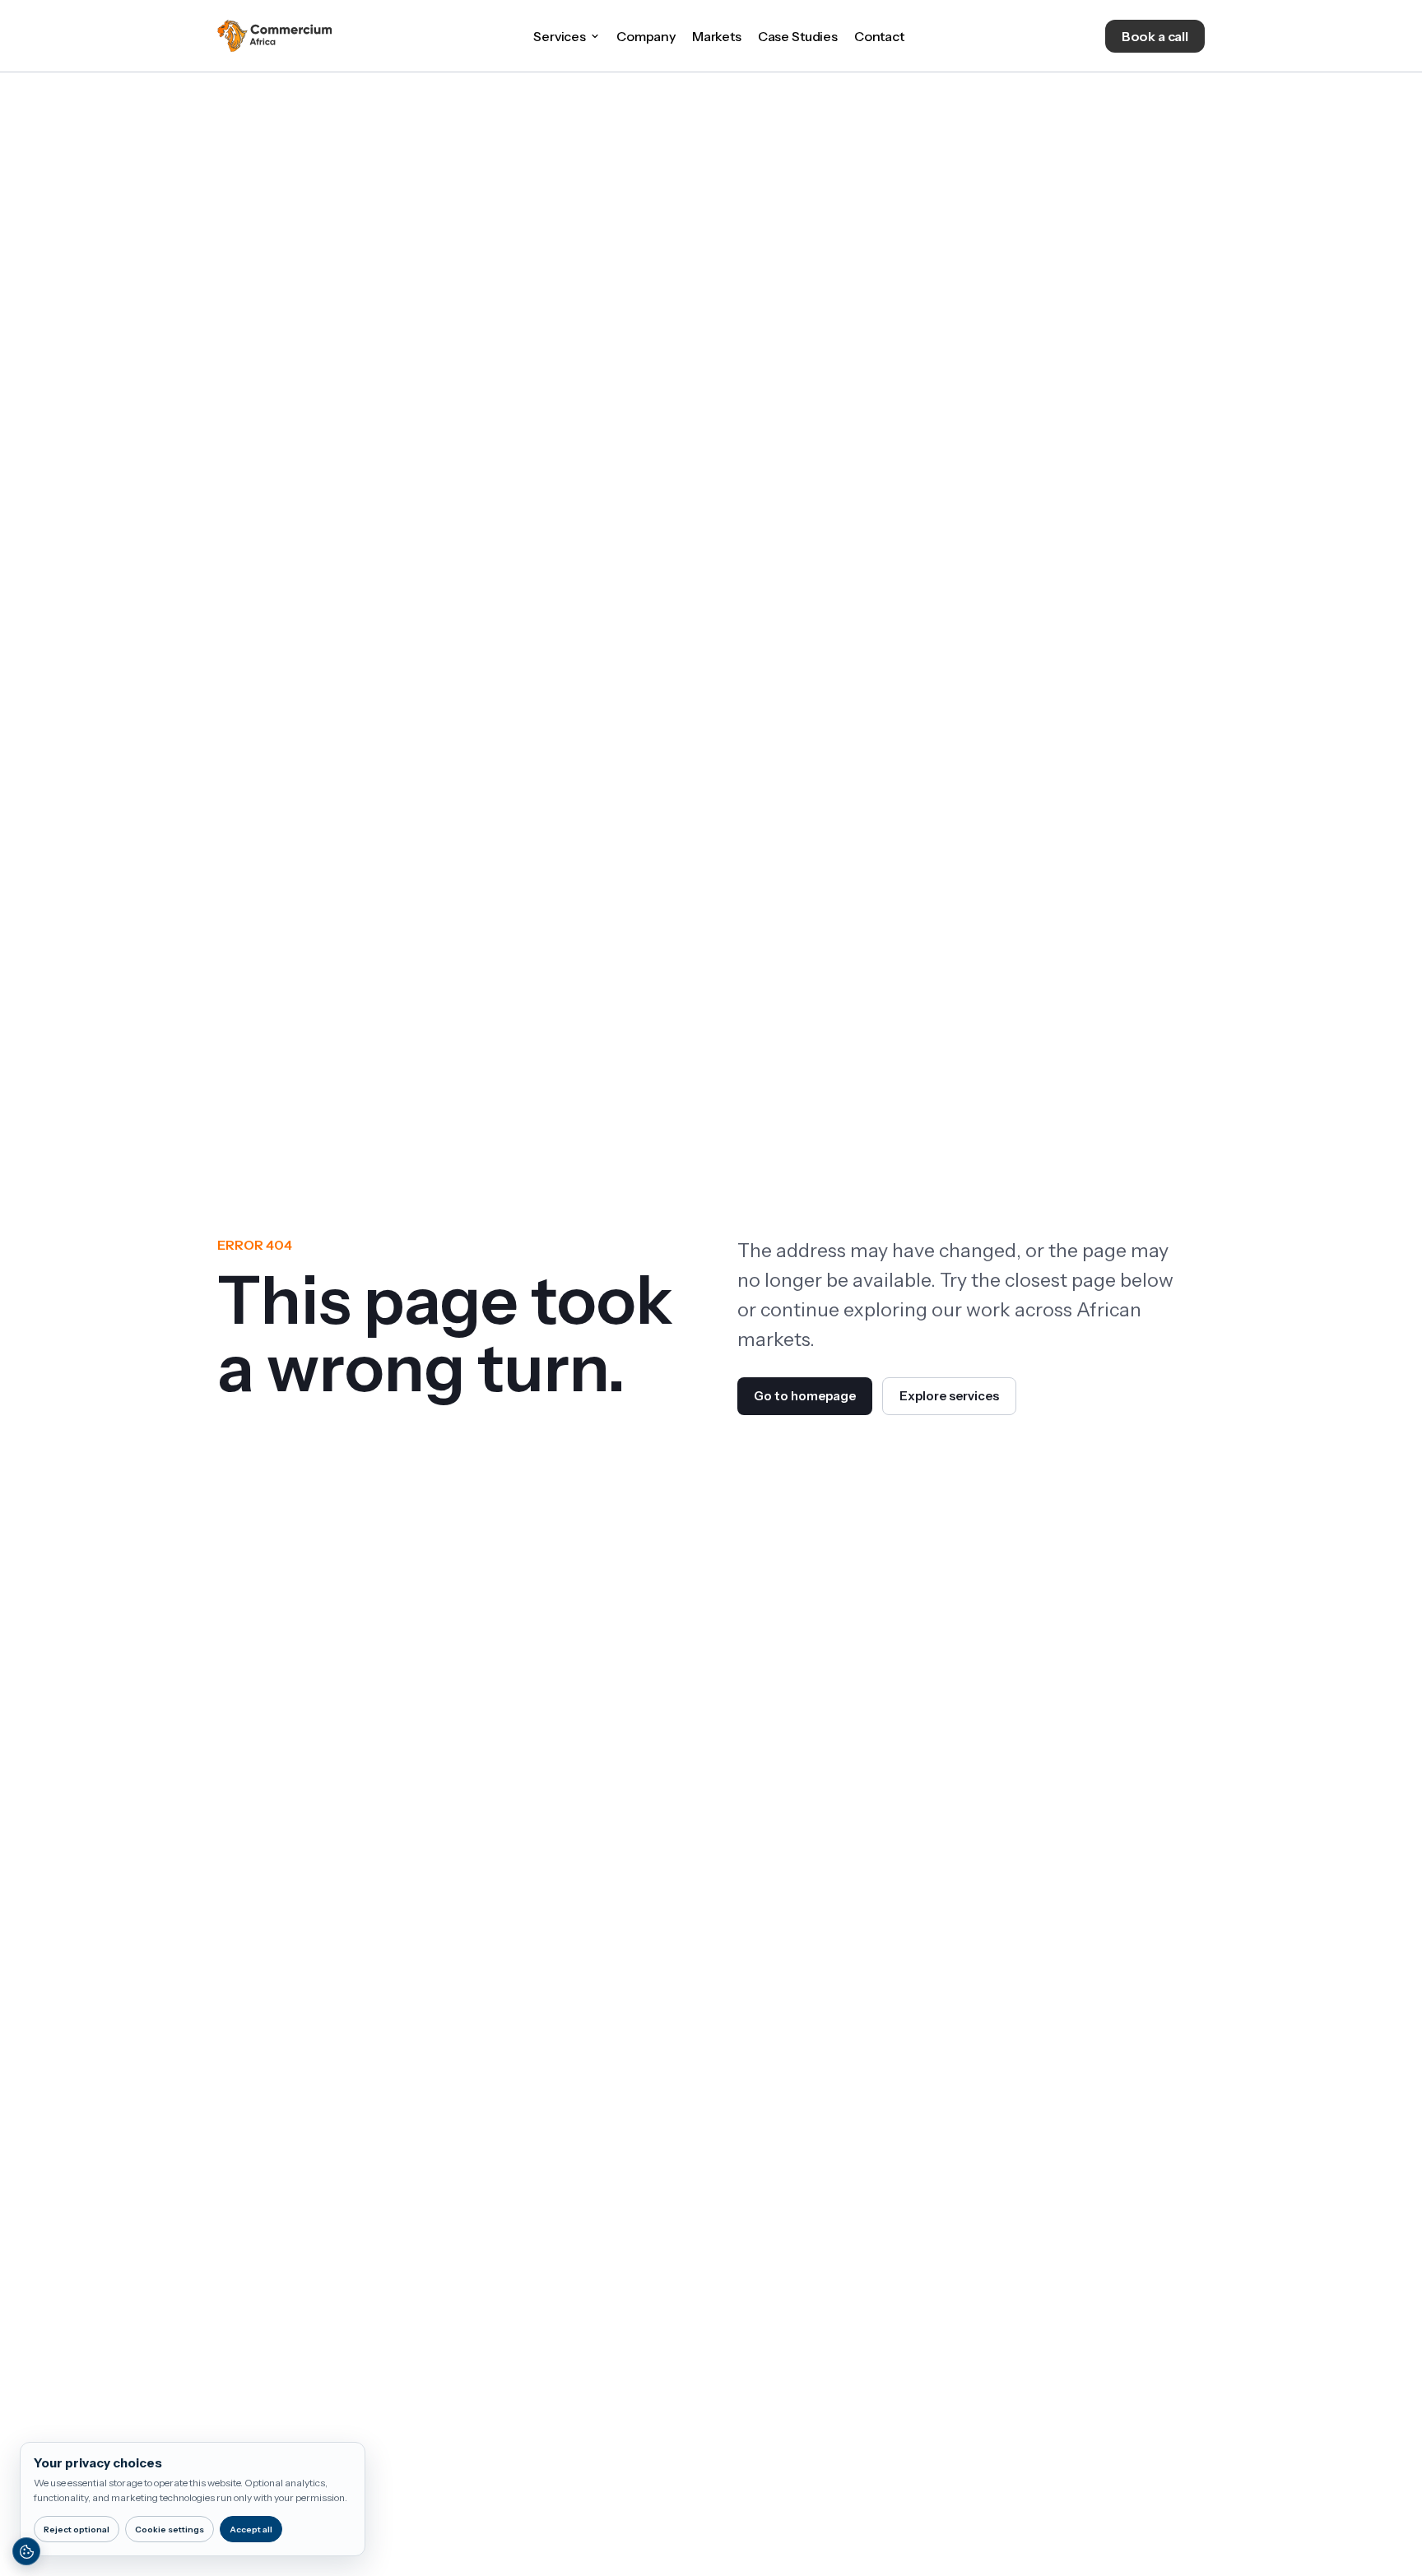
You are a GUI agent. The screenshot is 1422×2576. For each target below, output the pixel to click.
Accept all (251, 2530)
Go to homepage (805, 1396)
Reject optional (77, 2530)
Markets (717, 36)
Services (560, 36)
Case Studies (798, 36)
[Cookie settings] (26, 2551)
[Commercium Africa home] (275, 36)
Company (646, 36)
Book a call (1155, 36)
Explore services (949, 1396)
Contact (879, 36)
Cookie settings (170, 2530)
